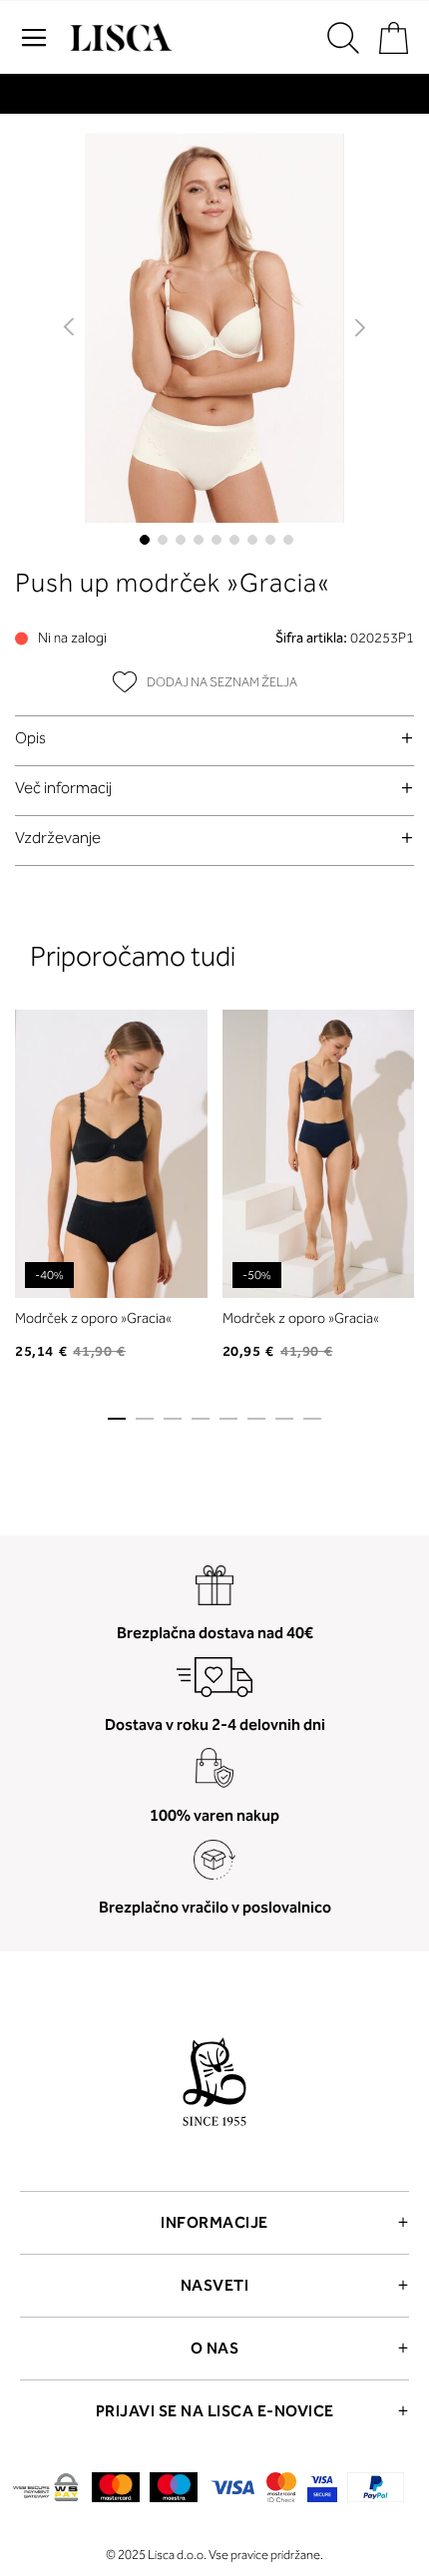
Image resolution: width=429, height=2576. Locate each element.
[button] (70, 328)
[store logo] (119, 38)
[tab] (214, 738)
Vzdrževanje (58, 838)
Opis (30, 738)
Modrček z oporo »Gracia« (93, 1318)
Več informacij (63, 788)
